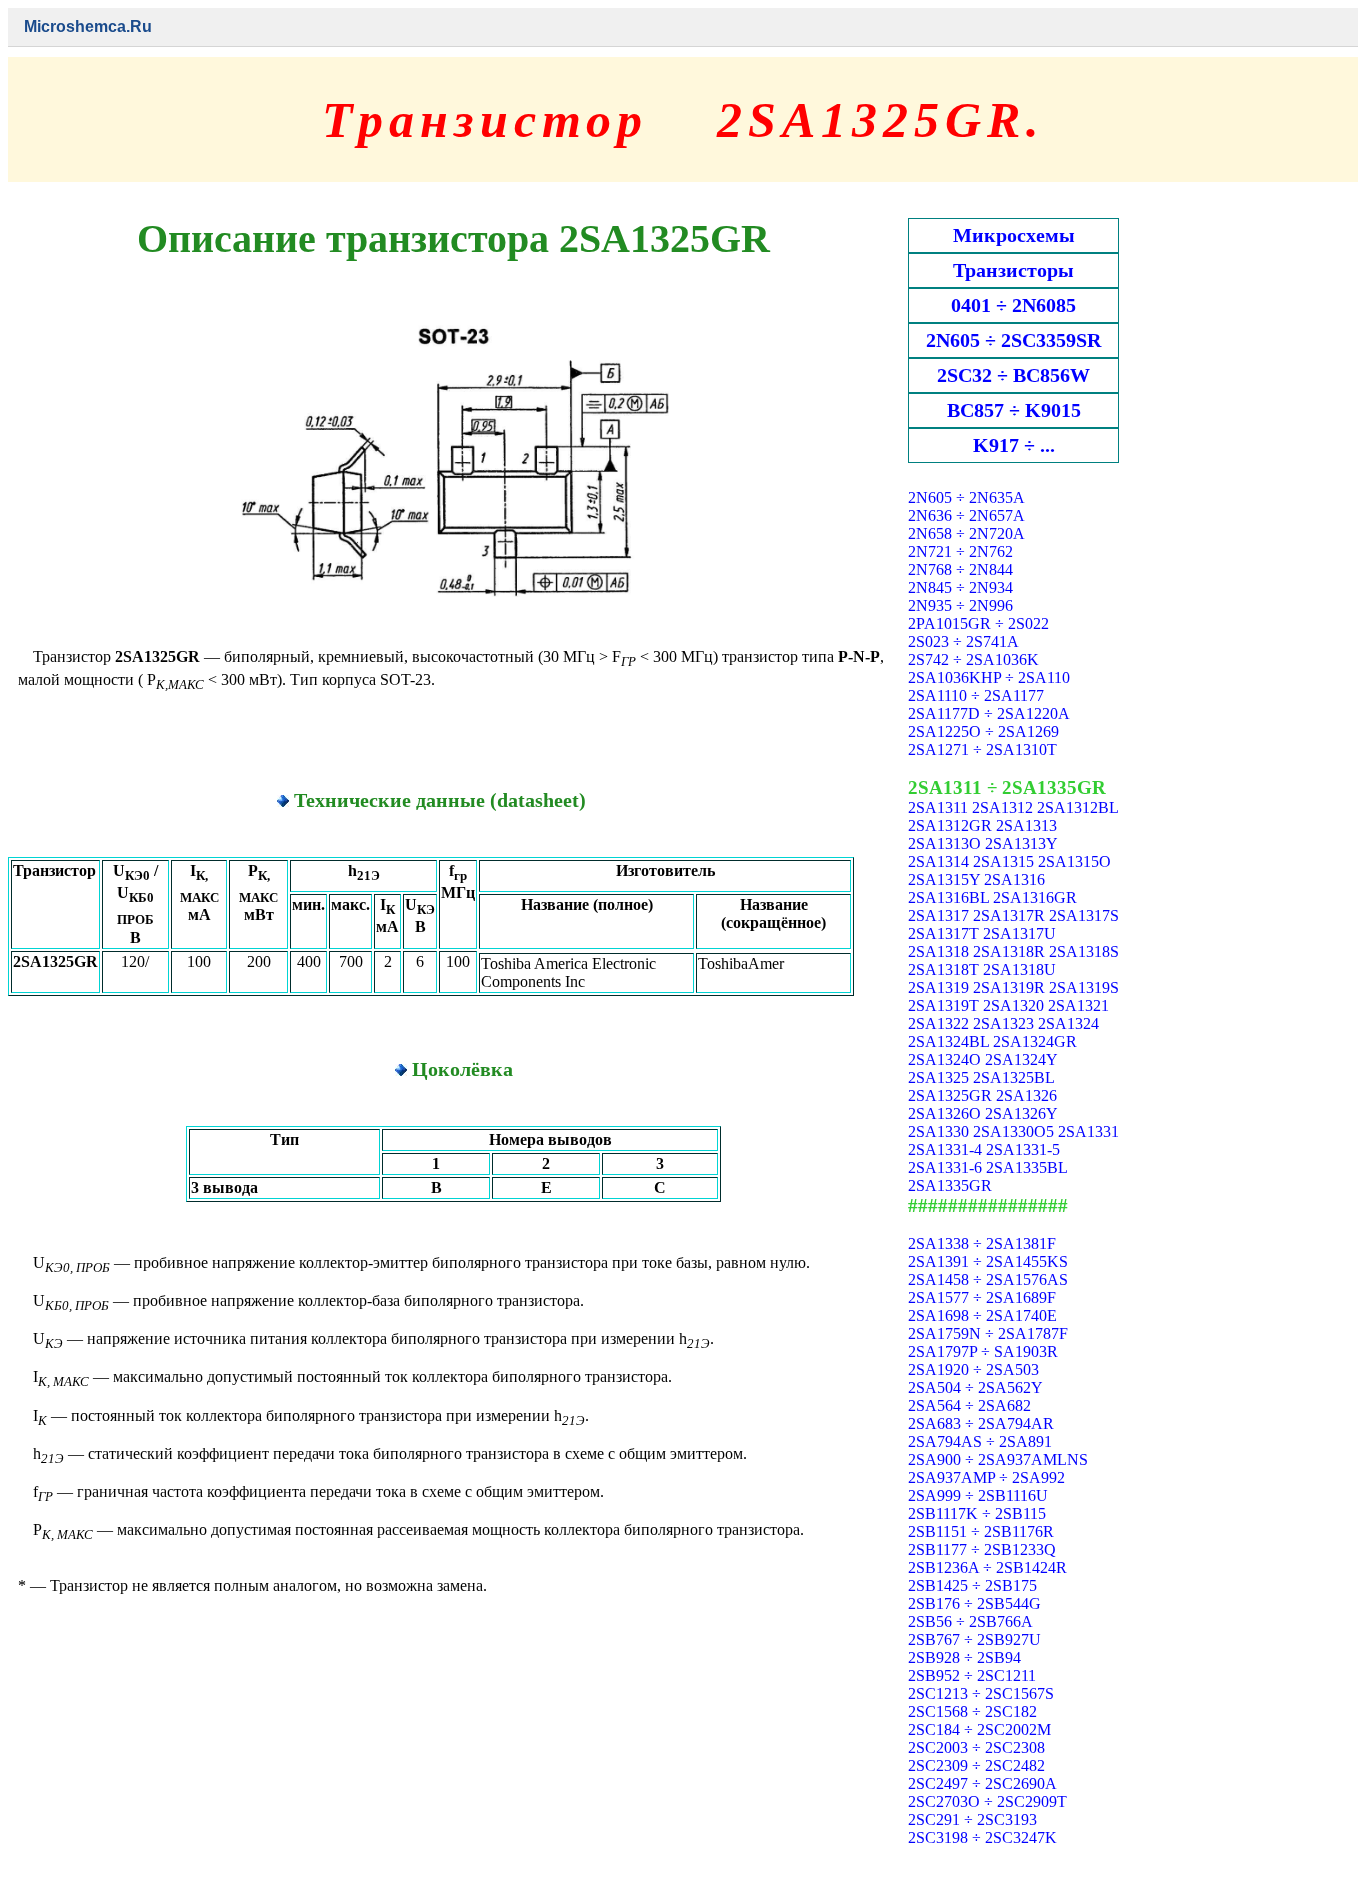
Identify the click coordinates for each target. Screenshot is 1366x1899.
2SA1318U (1019, 969)
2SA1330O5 (1013, 1131)
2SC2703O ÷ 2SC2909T (987, 1801)
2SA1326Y (1021, 1113)
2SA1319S (1084, 987)
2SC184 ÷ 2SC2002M (979, 1729)
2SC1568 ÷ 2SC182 (972, 1711)
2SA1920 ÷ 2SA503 (973, 1369)
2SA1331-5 (1023, 1149)
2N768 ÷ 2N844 (960, 569)
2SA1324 (1068, 1023)
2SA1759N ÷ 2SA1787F (988, 1333)
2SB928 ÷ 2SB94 (964, 1657)
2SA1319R (1009, 987)
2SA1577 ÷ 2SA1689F (982, 1297)
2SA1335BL (1026, 1167)
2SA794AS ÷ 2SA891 (980, 1441)
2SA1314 (938, 861)
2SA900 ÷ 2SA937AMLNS (998, 1459)
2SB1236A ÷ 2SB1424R (987, 1567)
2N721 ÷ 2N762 (960, 551)
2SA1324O (944, 1059)
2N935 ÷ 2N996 (960, 605)
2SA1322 (938, 1023)
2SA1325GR (950, 1095)
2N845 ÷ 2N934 (960, 587)
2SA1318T (943, 969)
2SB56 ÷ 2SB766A (970, 1621)
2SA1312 (1002, 807)
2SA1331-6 (945, 1167)
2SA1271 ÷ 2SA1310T (982, 749)
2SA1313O (944, 843)
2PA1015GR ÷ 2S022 (978, 623)
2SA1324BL (948, 1041)
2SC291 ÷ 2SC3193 (972, 1819)
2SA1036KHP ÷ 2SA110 (989, 677)
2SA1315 (1003, 861)
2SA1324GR (1035, 1041)
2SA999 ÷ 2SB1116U (978, 1495)
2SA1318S (1084, 951)
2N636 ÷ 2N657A (966, 515)
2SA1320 (1013, 1005)
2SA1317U (1019, 933)
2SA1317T (943, 933)
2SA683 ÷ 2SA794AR (981, 1423)
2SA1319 (938, 987)
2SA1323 (1003, 1023)
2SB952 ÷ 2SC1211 (972, 1675)
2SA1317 (938, 915)
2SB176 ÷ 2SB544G (974, 1603)
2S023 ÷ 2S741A (963, 641)
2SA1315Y (944, 879)
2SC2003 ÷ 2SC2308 (976, 1747)
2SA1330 (938, 1131)
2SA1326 (1026, 1095)
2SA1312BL (1077, 807)
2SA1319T (943, 1005)
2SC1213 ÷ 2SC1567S (981, 1693)
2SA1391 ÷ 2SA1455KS (988, 1261)
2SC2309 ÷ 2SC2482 (976, 1765)
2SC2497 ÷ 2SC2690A (982, 1783)
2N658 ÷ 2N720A (966, 533)
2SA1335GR (950, 1185)
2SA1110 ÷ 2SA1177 (976, 695)
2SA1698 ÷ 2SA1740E (982, 1315)
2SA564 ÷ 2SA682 (969, 1405)
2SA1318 (938, 951)
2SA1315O (1074, 861)
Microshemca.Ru (88, 26)
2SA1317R (1009, 915)
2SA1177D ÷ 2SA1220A (989, 713)
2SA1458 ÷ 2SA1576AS (988, 1279)
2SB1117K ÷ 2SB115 (977, 1513)
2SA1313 (1026, 825)
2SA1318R (1009, 951)
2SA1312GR (950, 825)
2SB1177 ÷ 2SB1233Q (982, 1549)
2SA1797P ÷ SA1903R (983, 1351)
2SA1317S (1084, 915)
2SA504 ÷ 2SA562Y (975, 1387)
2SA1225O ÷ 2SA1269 (983, 731)
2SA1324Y (1021, 1059)
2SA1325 (938, 1077)
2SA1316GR (1035, 897)
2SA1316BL (948, 897)
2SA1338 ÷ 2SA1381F (982, 1243)
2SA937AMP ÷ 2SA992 (986, 1477)
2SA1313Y (1021, 843)
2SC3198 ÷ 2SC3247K (982, 1837)
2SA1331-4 (945, 1149)
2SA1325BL (1013, 1077)
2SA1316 (1014, 879)
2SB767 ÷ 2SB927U (974, 1639)
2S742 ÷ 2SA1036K (973, 659)
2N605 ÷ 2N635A (966, 497)
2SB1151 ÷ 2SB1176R (981, 1531)
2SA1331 (1088, 1131)
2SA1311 (938, 807)
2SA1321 (1078, 1005)
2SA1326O (944, 1113)
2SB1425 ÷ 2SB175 (972, 1585)
